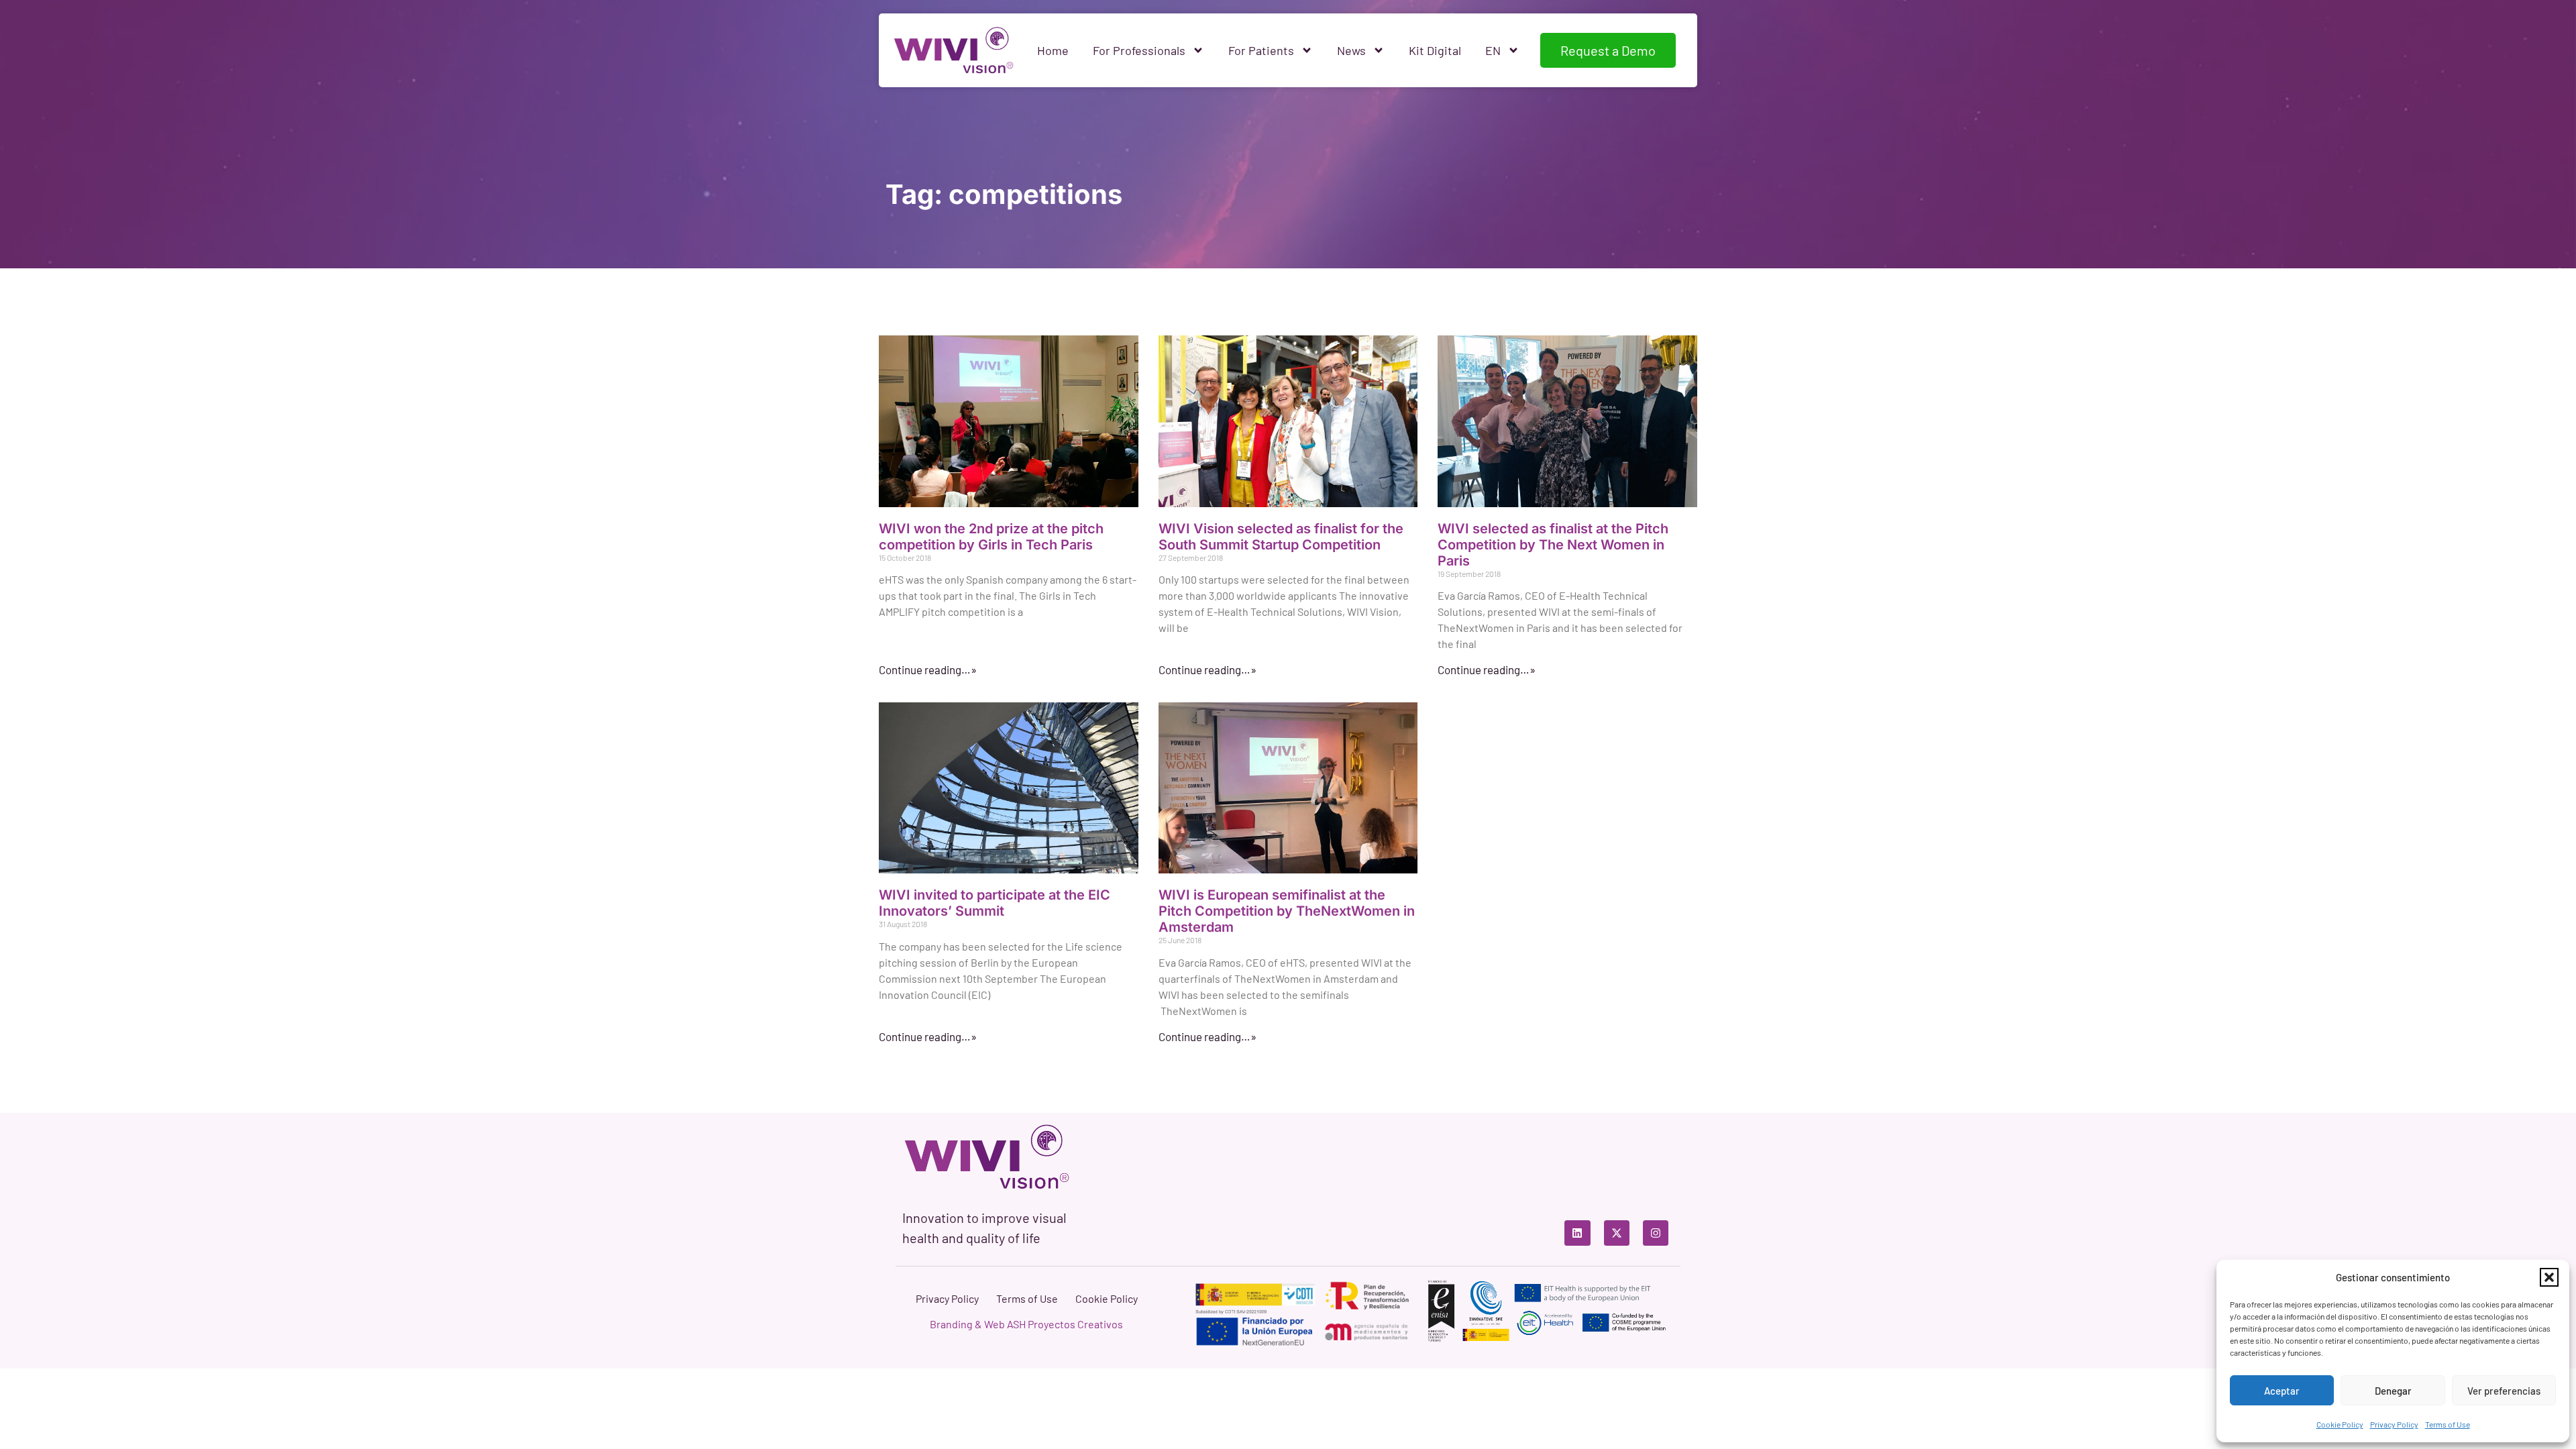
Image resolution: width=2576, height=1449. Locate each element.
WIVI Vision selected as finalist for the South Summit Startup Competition (1281, 537)
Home (1053, 50)
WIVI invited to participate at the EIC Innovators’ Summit (995, 903)
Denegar (2393, 1391)
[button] (2549, 1277)
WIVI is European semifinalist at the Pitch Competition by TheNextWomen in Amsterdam (1287, 911)
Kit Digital (1435, 50)
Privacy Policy (2394, 1424)
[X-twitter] (1617, 1233)
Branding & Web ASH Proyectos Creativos (1026, 1324)
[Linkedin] (1577, 1233)
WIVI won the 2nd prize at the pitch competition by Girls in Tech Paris (991, 537)
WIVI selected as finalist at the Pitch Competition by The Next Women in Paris (1553, 545)
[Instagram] (1656, 1233)
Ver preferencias (2504, 1391)
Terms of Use (2448, 1424)
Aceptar (2282, 1391)
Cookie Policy (2340, 1424)
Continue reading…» (928, 669)
